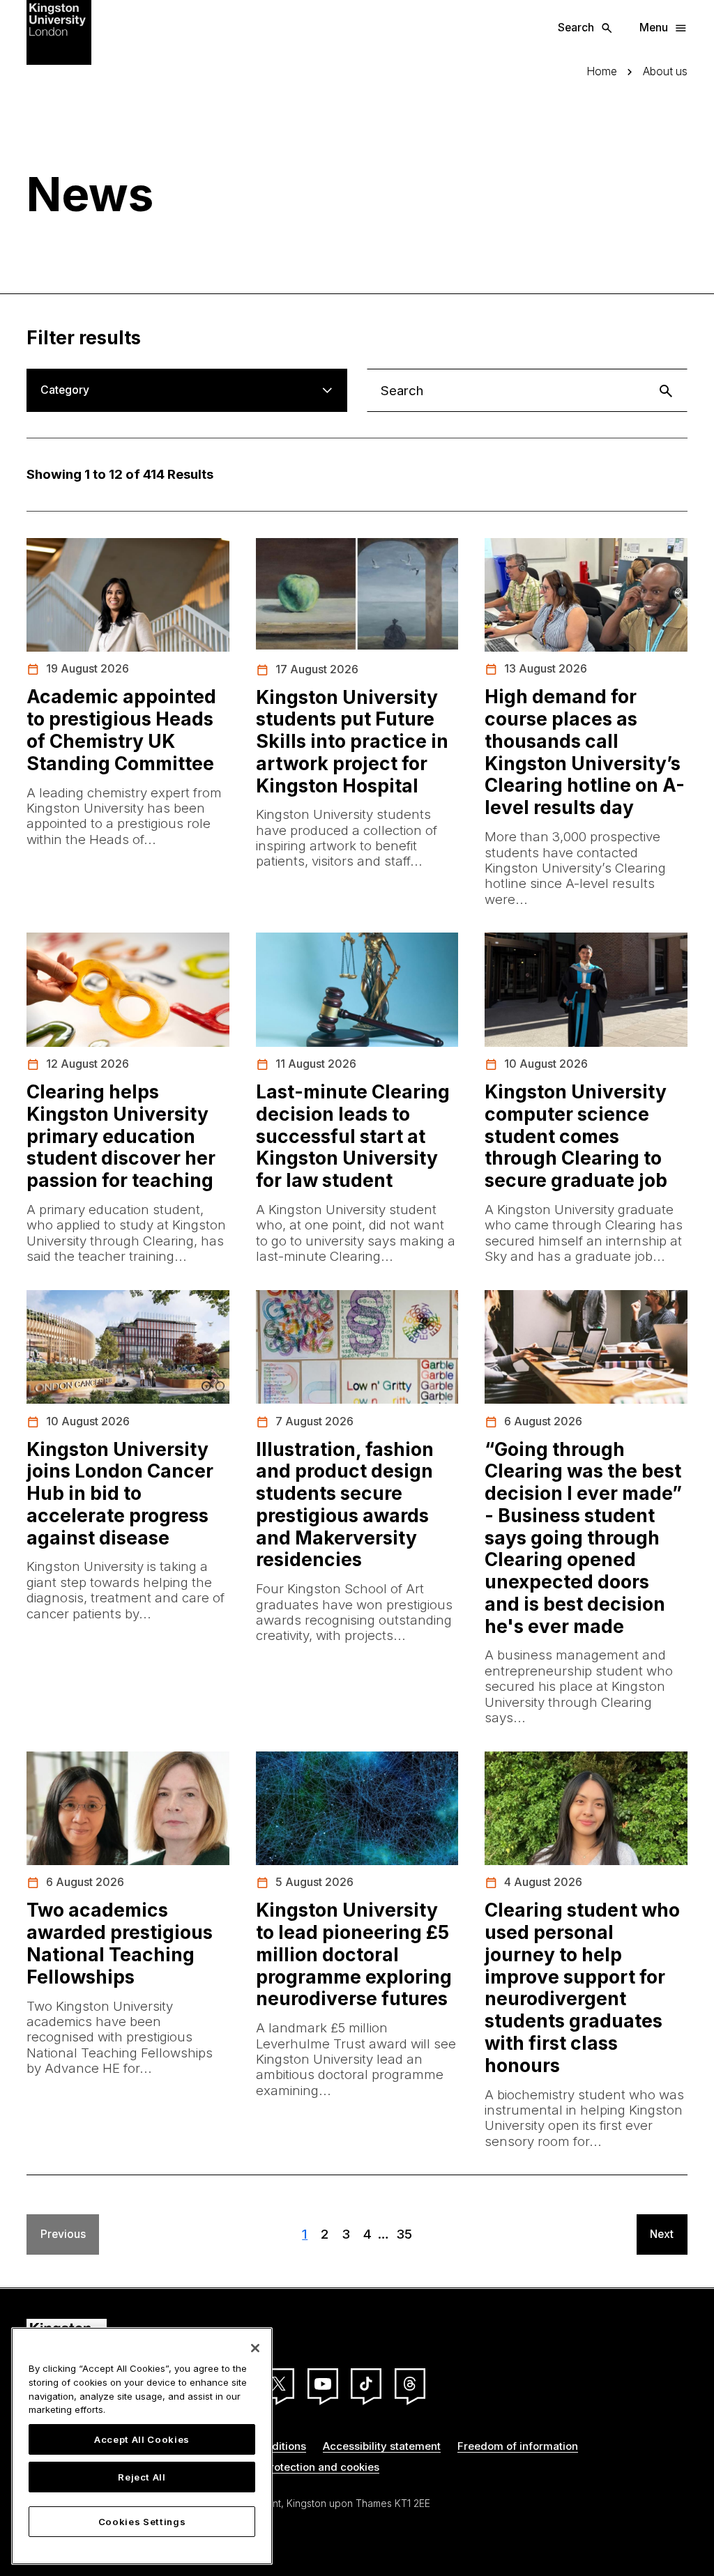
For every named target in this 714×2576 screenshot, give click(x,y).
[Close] (255, 2348)
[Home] (59, 31)
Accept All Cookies (142, 2439)
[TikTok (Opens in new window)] (366, 2384)
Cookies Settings (142, 2522)
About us (665, 72)
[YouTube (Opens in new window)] (323, 2384)
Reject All (142, 2477)
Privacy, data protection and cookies (287, 2467)
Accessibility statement (382, 2446)
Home (602, 72)
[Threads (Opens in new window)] (410, 2384)
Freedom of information (518, 2446)
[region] (142, 2446)
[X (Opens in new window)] (279, 2384)
